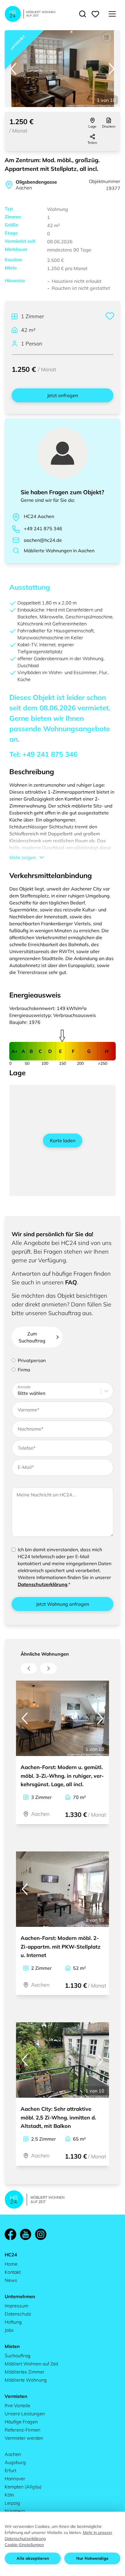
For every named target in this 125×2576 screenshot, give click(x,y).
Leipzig (12, 2503)
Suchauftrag (18, 2356)
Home (11, 2264)
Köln (9, 2495)
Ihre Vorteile (17, 2405)
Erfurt (10, 2470)
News (11, 2280)
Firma (24, 1370)
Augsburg (15, 2462)
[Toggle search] (83, 14)
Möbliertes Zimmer (25, 2372)
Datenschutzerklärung (43, 1584)
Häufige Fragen (21, 2422)
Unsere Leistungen (25, 2414)
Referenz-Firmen (23, 2430)
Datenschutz (18, 2314)
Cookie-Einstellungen (24, 2545)
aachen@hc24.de (43, 540)
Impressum (16, 2306)
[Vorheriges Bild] (13, 69)
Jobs (9, 2330)
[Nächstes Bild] (112, 69)
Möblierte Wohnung (26, 2380)
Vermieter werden (24, 2438)
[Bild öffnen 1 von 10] (63, 69)
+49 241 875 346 (43, 528)
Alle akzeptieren (33, 2558)
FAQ (71, 1282)
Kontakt (13, 2272)
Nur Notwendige (92, 2558)
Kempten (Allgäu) (23, 2487)
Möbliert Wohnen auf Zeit (31, 2364)
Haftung (13, 2322)
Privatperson (32, 1360)
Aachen (13, 2454)
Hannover (15, 2479)
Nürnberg (15, 2511)
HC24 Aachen (39, 516)
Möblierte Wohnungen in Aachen (59, 551)
